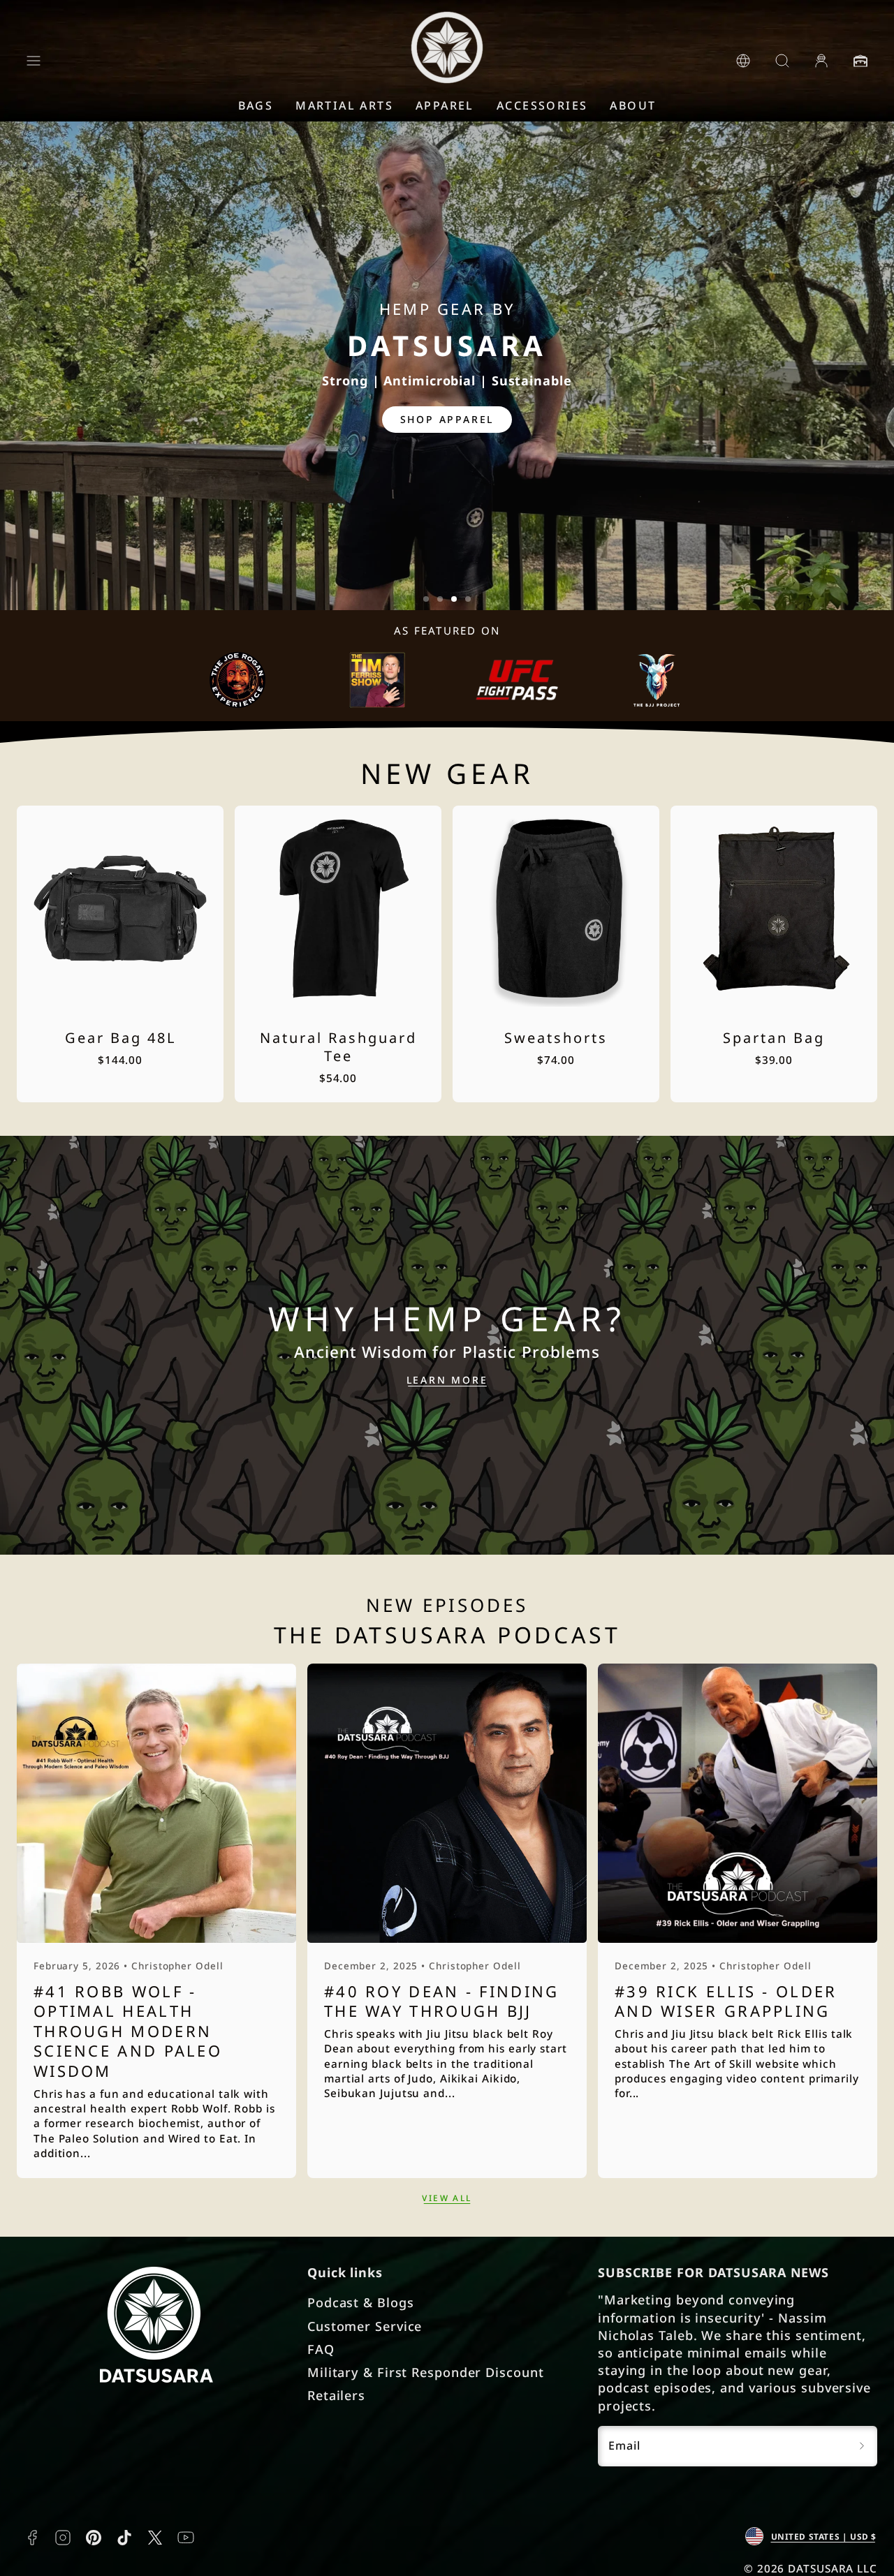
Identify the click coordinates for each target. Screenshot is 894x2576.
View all (447, 2198)
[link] (743, 61)
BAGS (256, 105)
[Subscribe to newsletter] (862, 2446)
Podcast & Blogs (361, 2302)
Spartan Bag (774, 1038)
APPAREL (445, 105)
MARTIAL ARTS (344, 105)
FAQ (321, 2349)
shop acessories (447, 419)
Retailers (336, 2395)
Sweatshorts (556, 1038)
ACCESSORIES (542, 105)
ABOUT (633, 105)
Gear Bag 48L (120, 1038)
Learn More (447, 1380)
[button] (34, 61)
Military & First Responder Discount (426, 2372)
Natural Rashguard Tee (338, 1047)
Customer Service (365, 2326)
